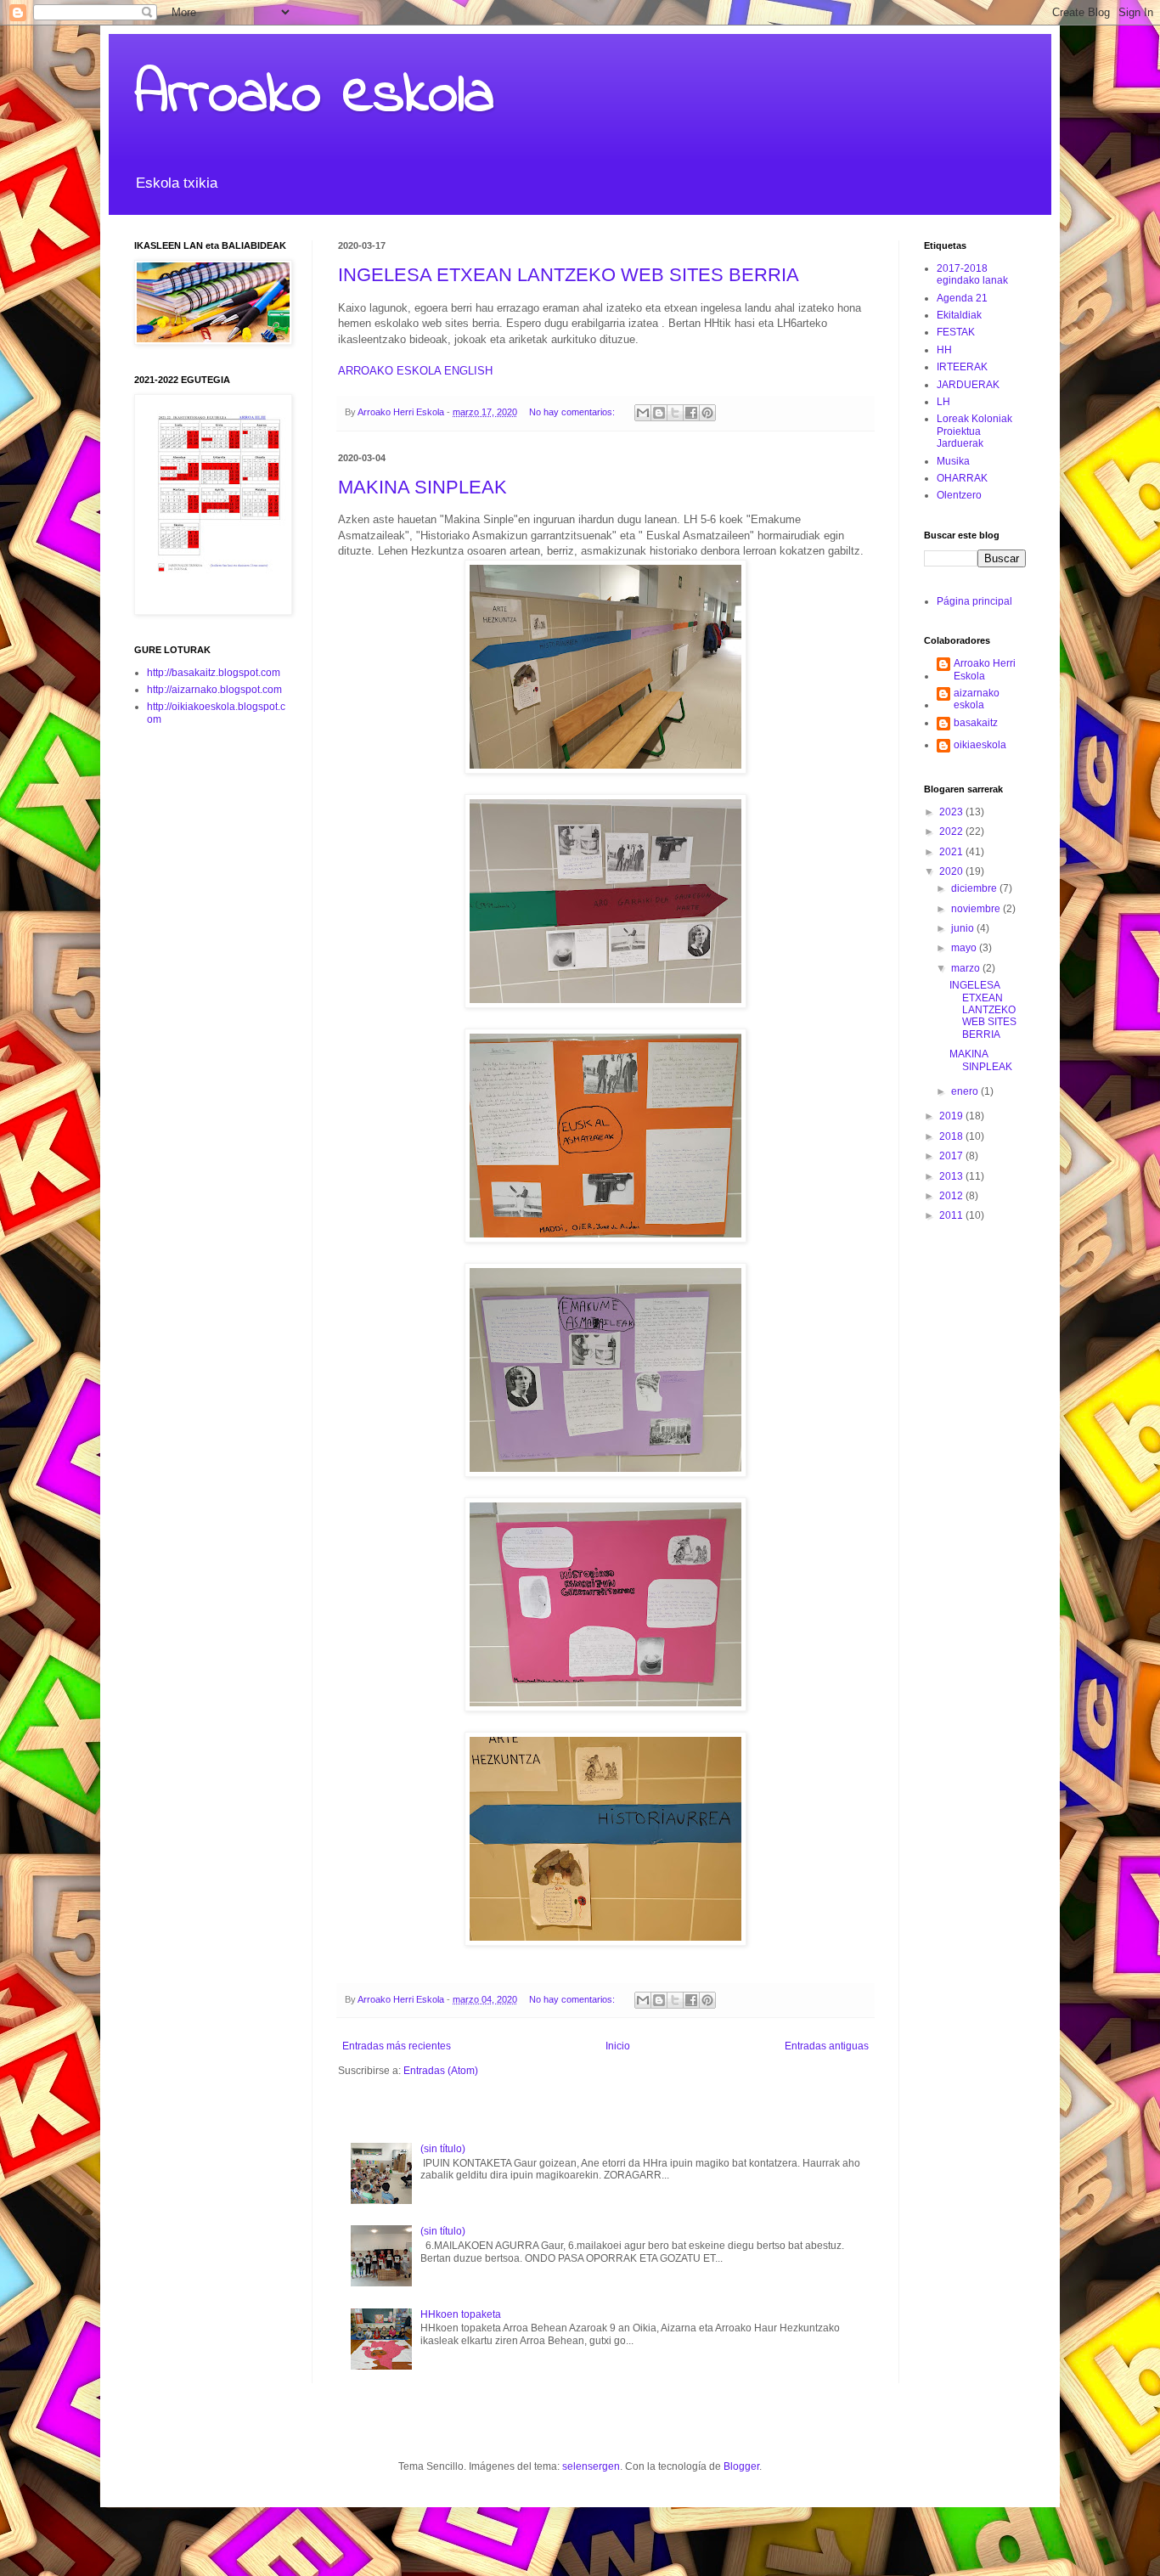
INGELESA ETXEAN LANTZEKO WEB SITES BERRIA (569, 275)
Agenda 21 (962, 298)
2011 (952, 1215)
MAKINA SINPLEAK (422, 487)
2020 (952, 871)
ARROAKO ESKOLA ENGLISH (415, 371)
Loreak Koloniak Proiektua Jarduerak (974, 431)
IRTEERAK (962, 367)
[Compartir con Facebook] (691, 413)
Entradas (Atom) (441, 2071)
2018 (952, 1136)
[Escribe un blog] (659, 413)
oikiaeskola (980, 745)
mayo (965, 948)
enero (966, 1091)
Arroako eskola (314, 96)
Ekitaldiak (959, 315)
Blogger (741, 2466)
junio (964, 928)
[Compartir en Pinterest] (707, 413)
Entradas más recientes (397, 2046)
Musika (953, 461)
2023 (952, 812)
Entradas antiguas (827, 2046)
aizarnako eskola (977, 699)
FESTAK (956, 332)
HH (944, 350)
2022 (952, 831)
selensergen (591, 2466)
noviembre (977, 909)
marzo (967, 968)
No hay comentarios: (573, 412)
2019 (952, 1116)
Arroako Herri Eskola (985, 669)
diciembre (975, 888)
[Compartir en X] (675, 413)
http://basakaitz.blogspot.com (214, 673)
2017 (952, 1156)
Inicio (618, 2046)
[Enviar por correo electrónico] (643, 413)
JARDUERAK (968, 385)
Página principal (974, 601)
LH (943, 402)
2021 (952, 852)
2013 (952, 1176)
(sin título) (443, 2149)
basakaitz (976, 723)
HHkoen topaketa (461, 2314)
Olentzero (959, 495)
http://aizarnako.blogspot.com (214, 690)
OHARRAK (962, 478)
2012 (952, 1196)
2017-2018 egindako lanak (972, 274)
